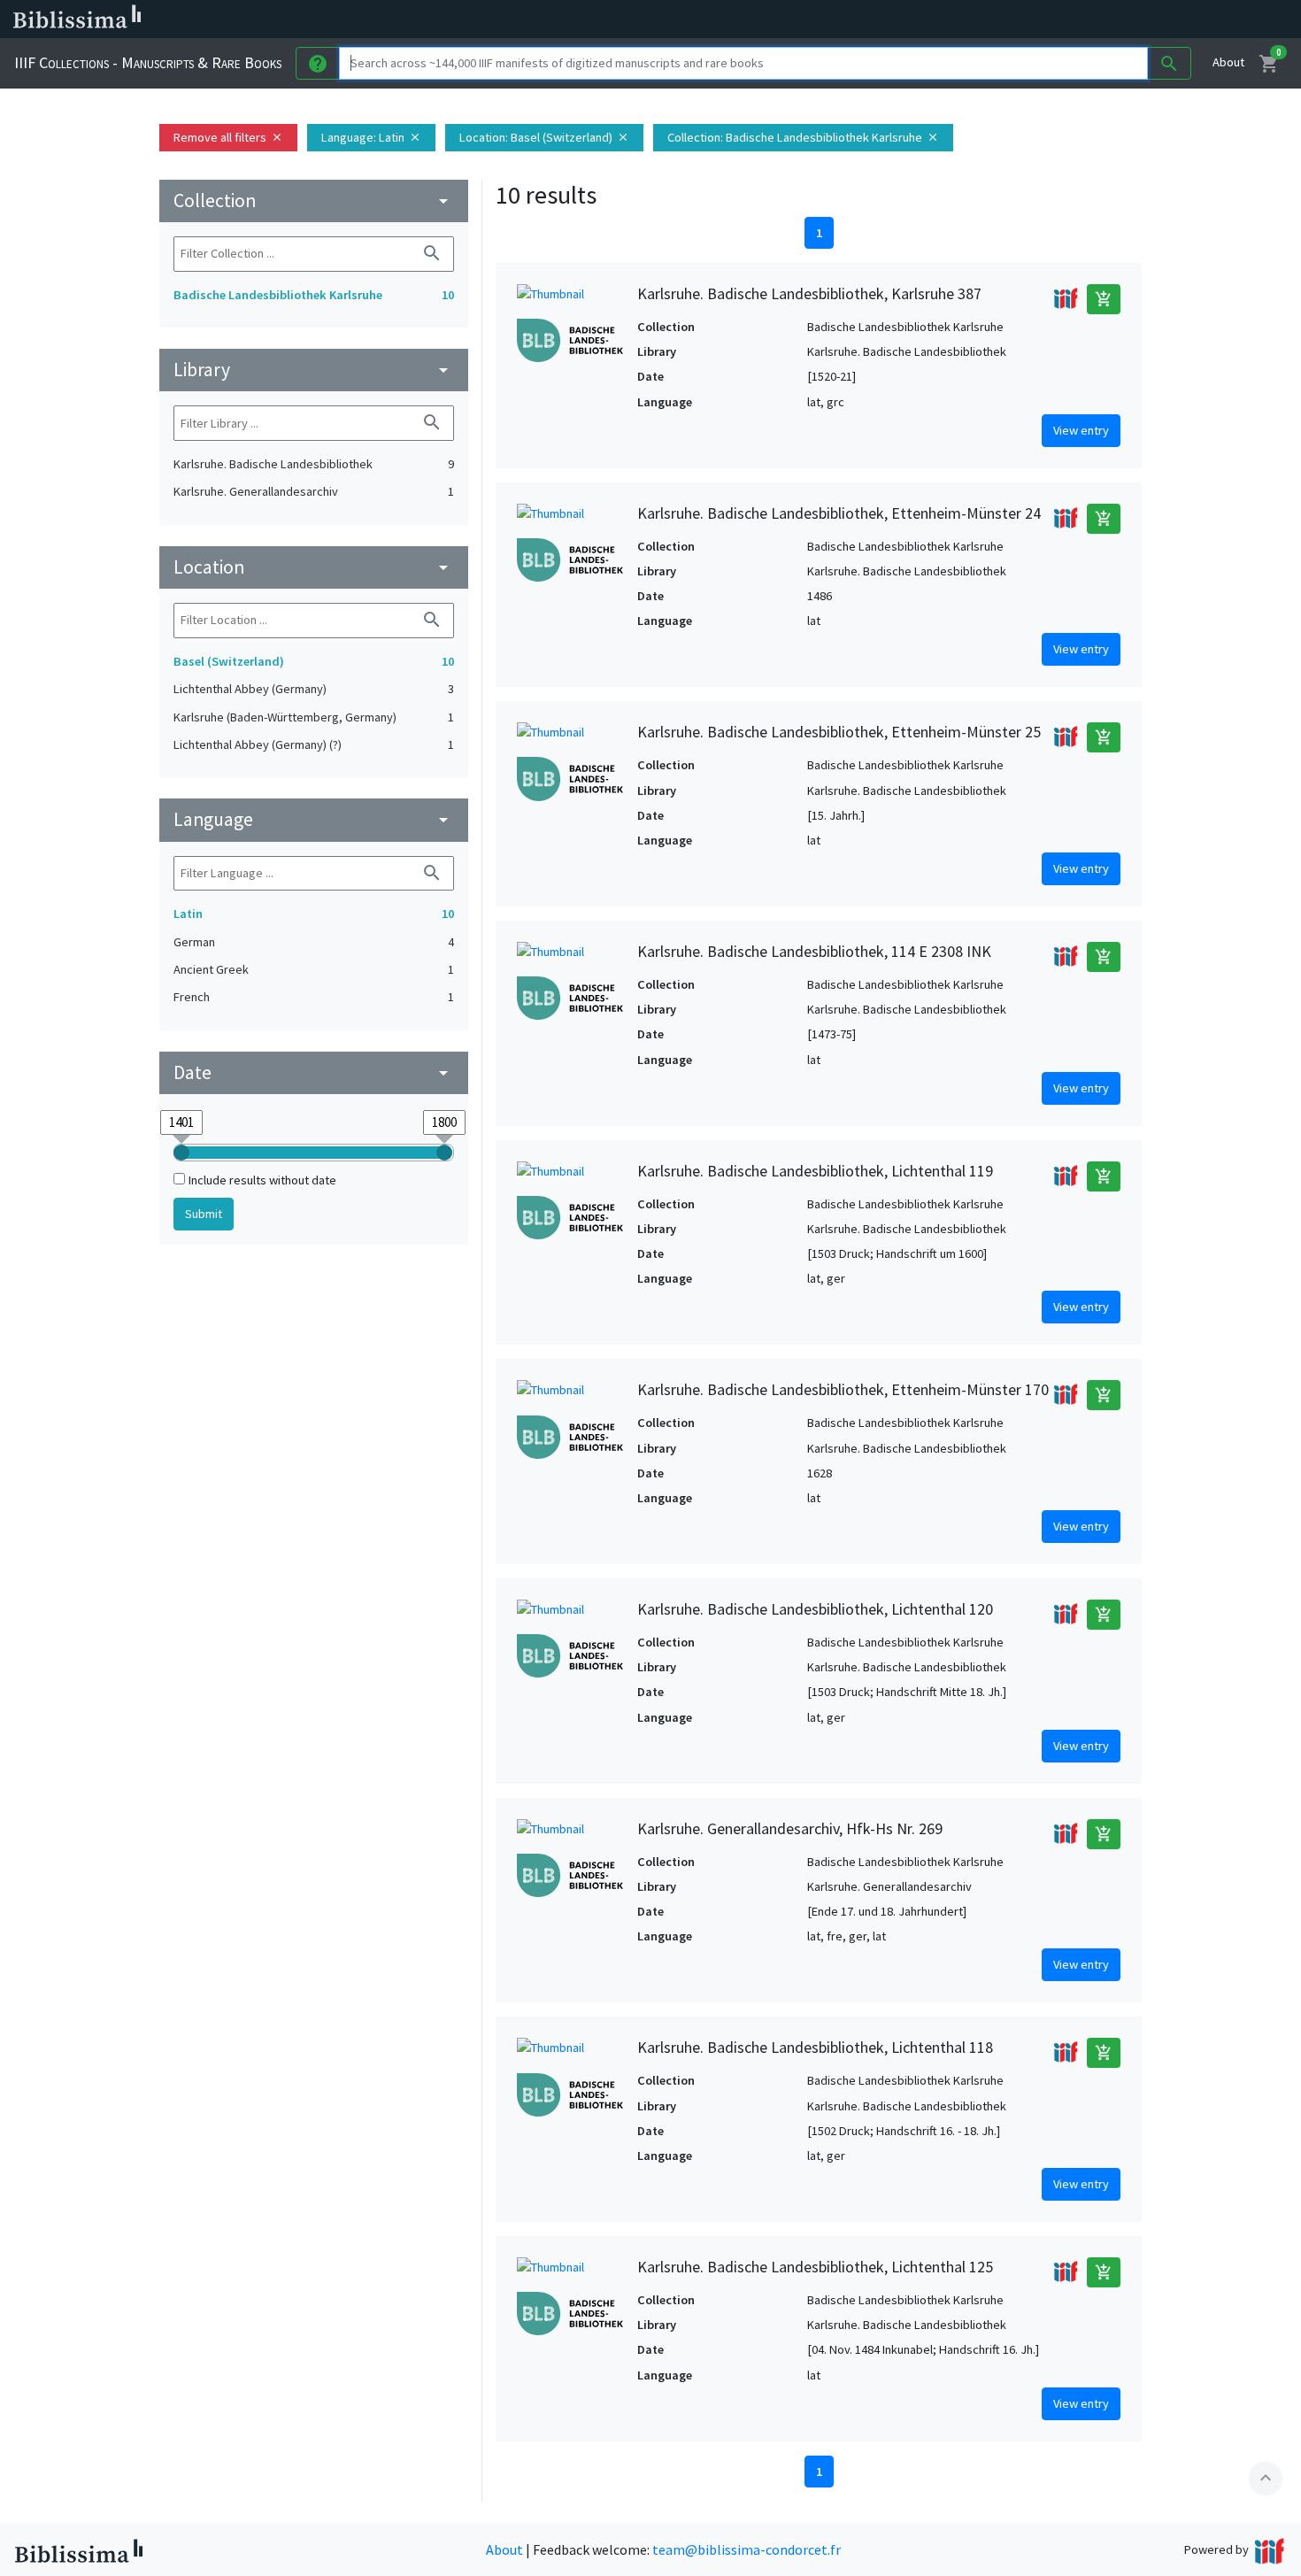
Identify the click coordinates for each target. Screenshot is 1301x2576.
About (1228, 62)
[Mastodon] (906, 19)
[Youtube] (935, 19)
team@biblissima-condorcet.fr (747, 2549)
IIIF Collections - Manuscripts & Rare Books (148, 62)
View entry (1081, 430)
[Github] (963, 19)
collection (314, 201)
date (314, 1072)
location (314, 567)
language (314, 819)
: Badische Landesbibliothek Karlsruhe (803, 137)
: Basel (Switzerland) (544, 137)
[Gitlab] (991, 19)
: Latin (371, 137)
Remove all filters (228, 137)
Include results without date (262, 1180)
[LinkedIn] (850, 19)
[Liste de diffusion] (821, 19)
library (314, 370)
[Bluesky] (878, 19)
